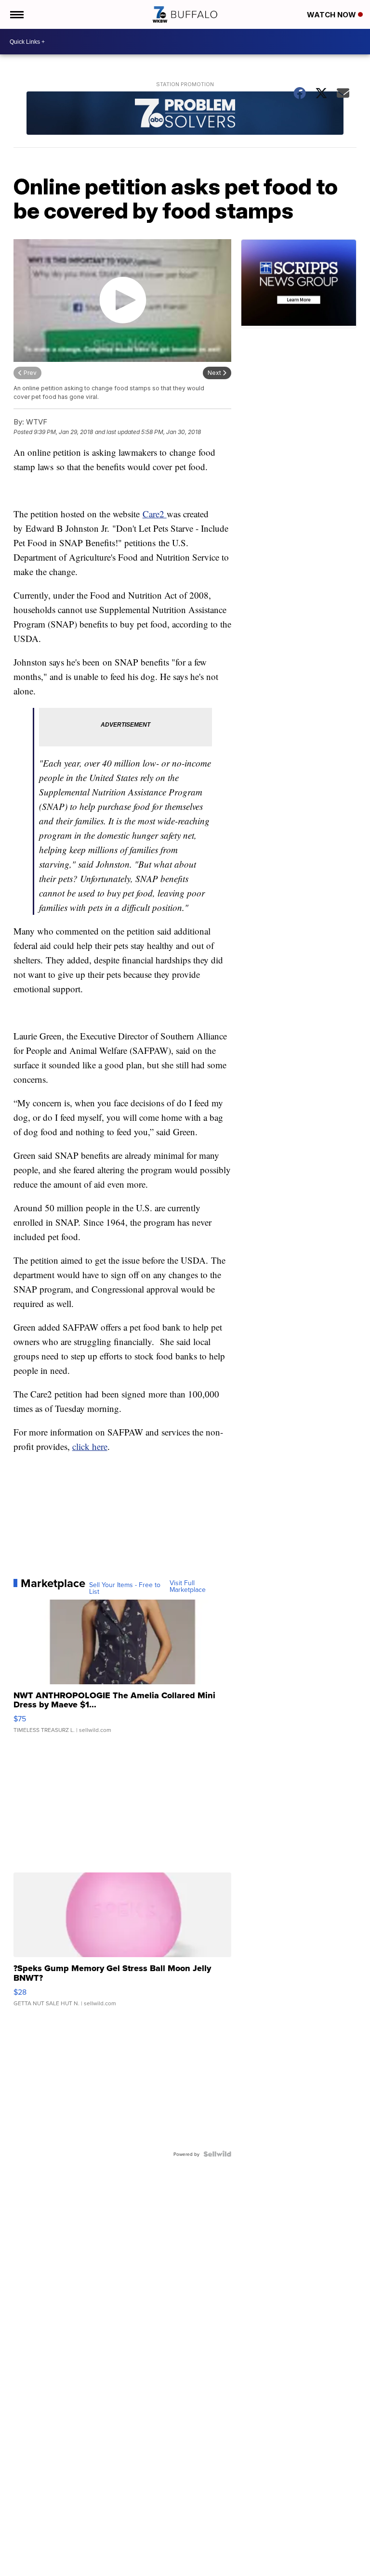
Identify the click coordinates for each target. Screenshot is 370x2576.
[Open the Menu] (16, 14)
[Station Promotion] (185, 114)
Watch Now (332, 15)
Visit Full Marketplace (188, 1586)
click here (90, 1446)
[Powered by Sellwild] (217, 2154)
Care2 (155, 514)
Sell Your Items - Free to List (125, 1588)
